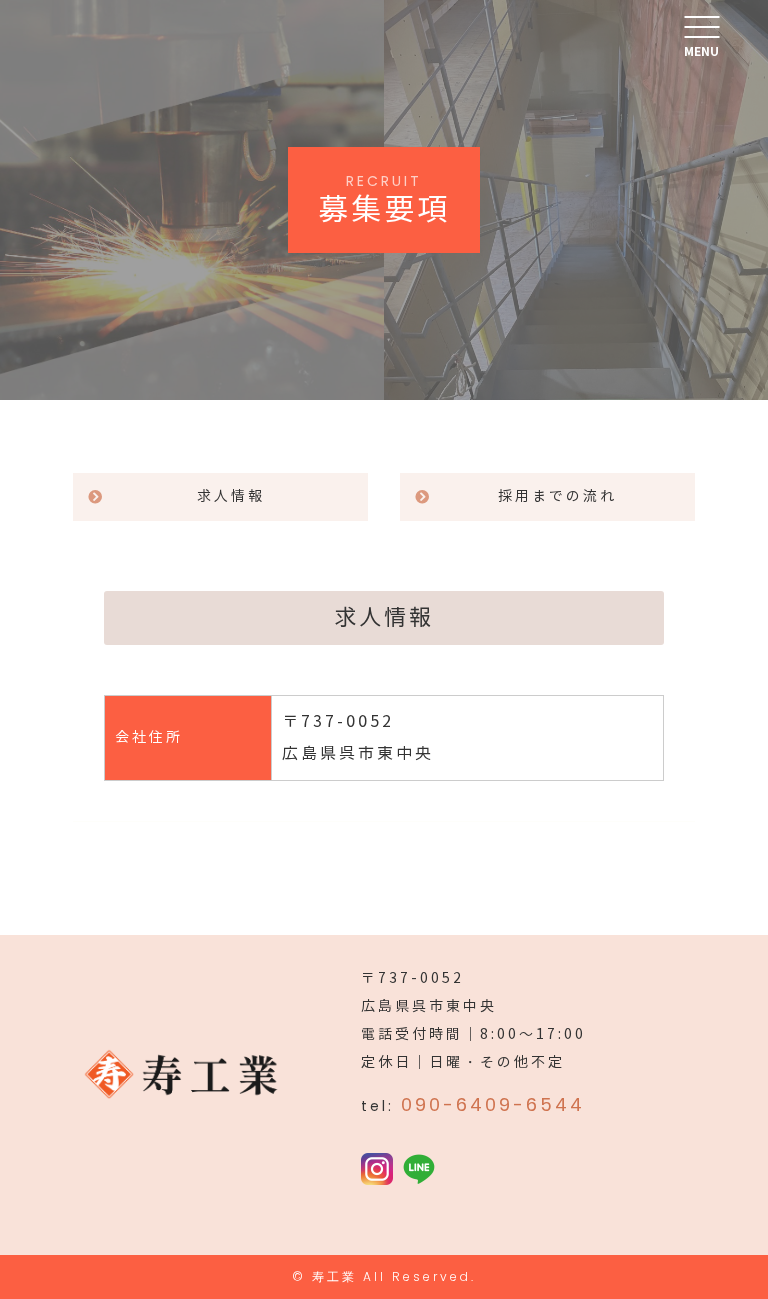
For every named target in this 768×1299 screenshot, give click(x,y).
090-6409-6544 (493, 1104)
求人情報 (231, 496)
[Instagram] (377, 1170)
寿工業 (334, 1276)
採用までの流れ (557, 496)
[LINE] (419, 1170)
